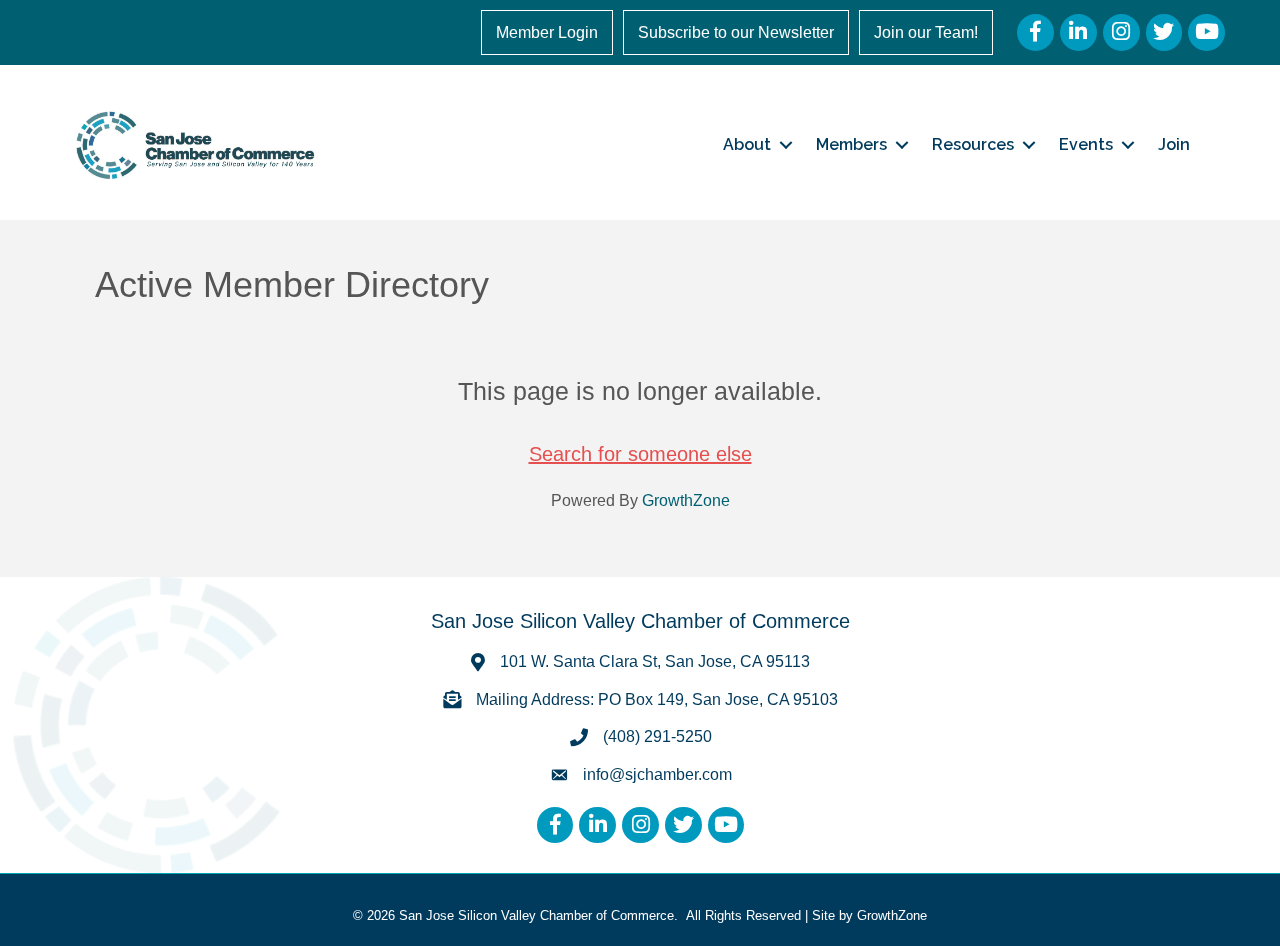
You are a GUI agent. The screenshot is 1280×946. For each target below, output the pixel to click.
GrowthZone (686, 500)
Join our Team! (926, 32)
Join (1174, 144)
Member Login (547, 32)
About (747, 144)
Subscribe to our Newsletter (736, 32)
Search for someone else (640, 454)
